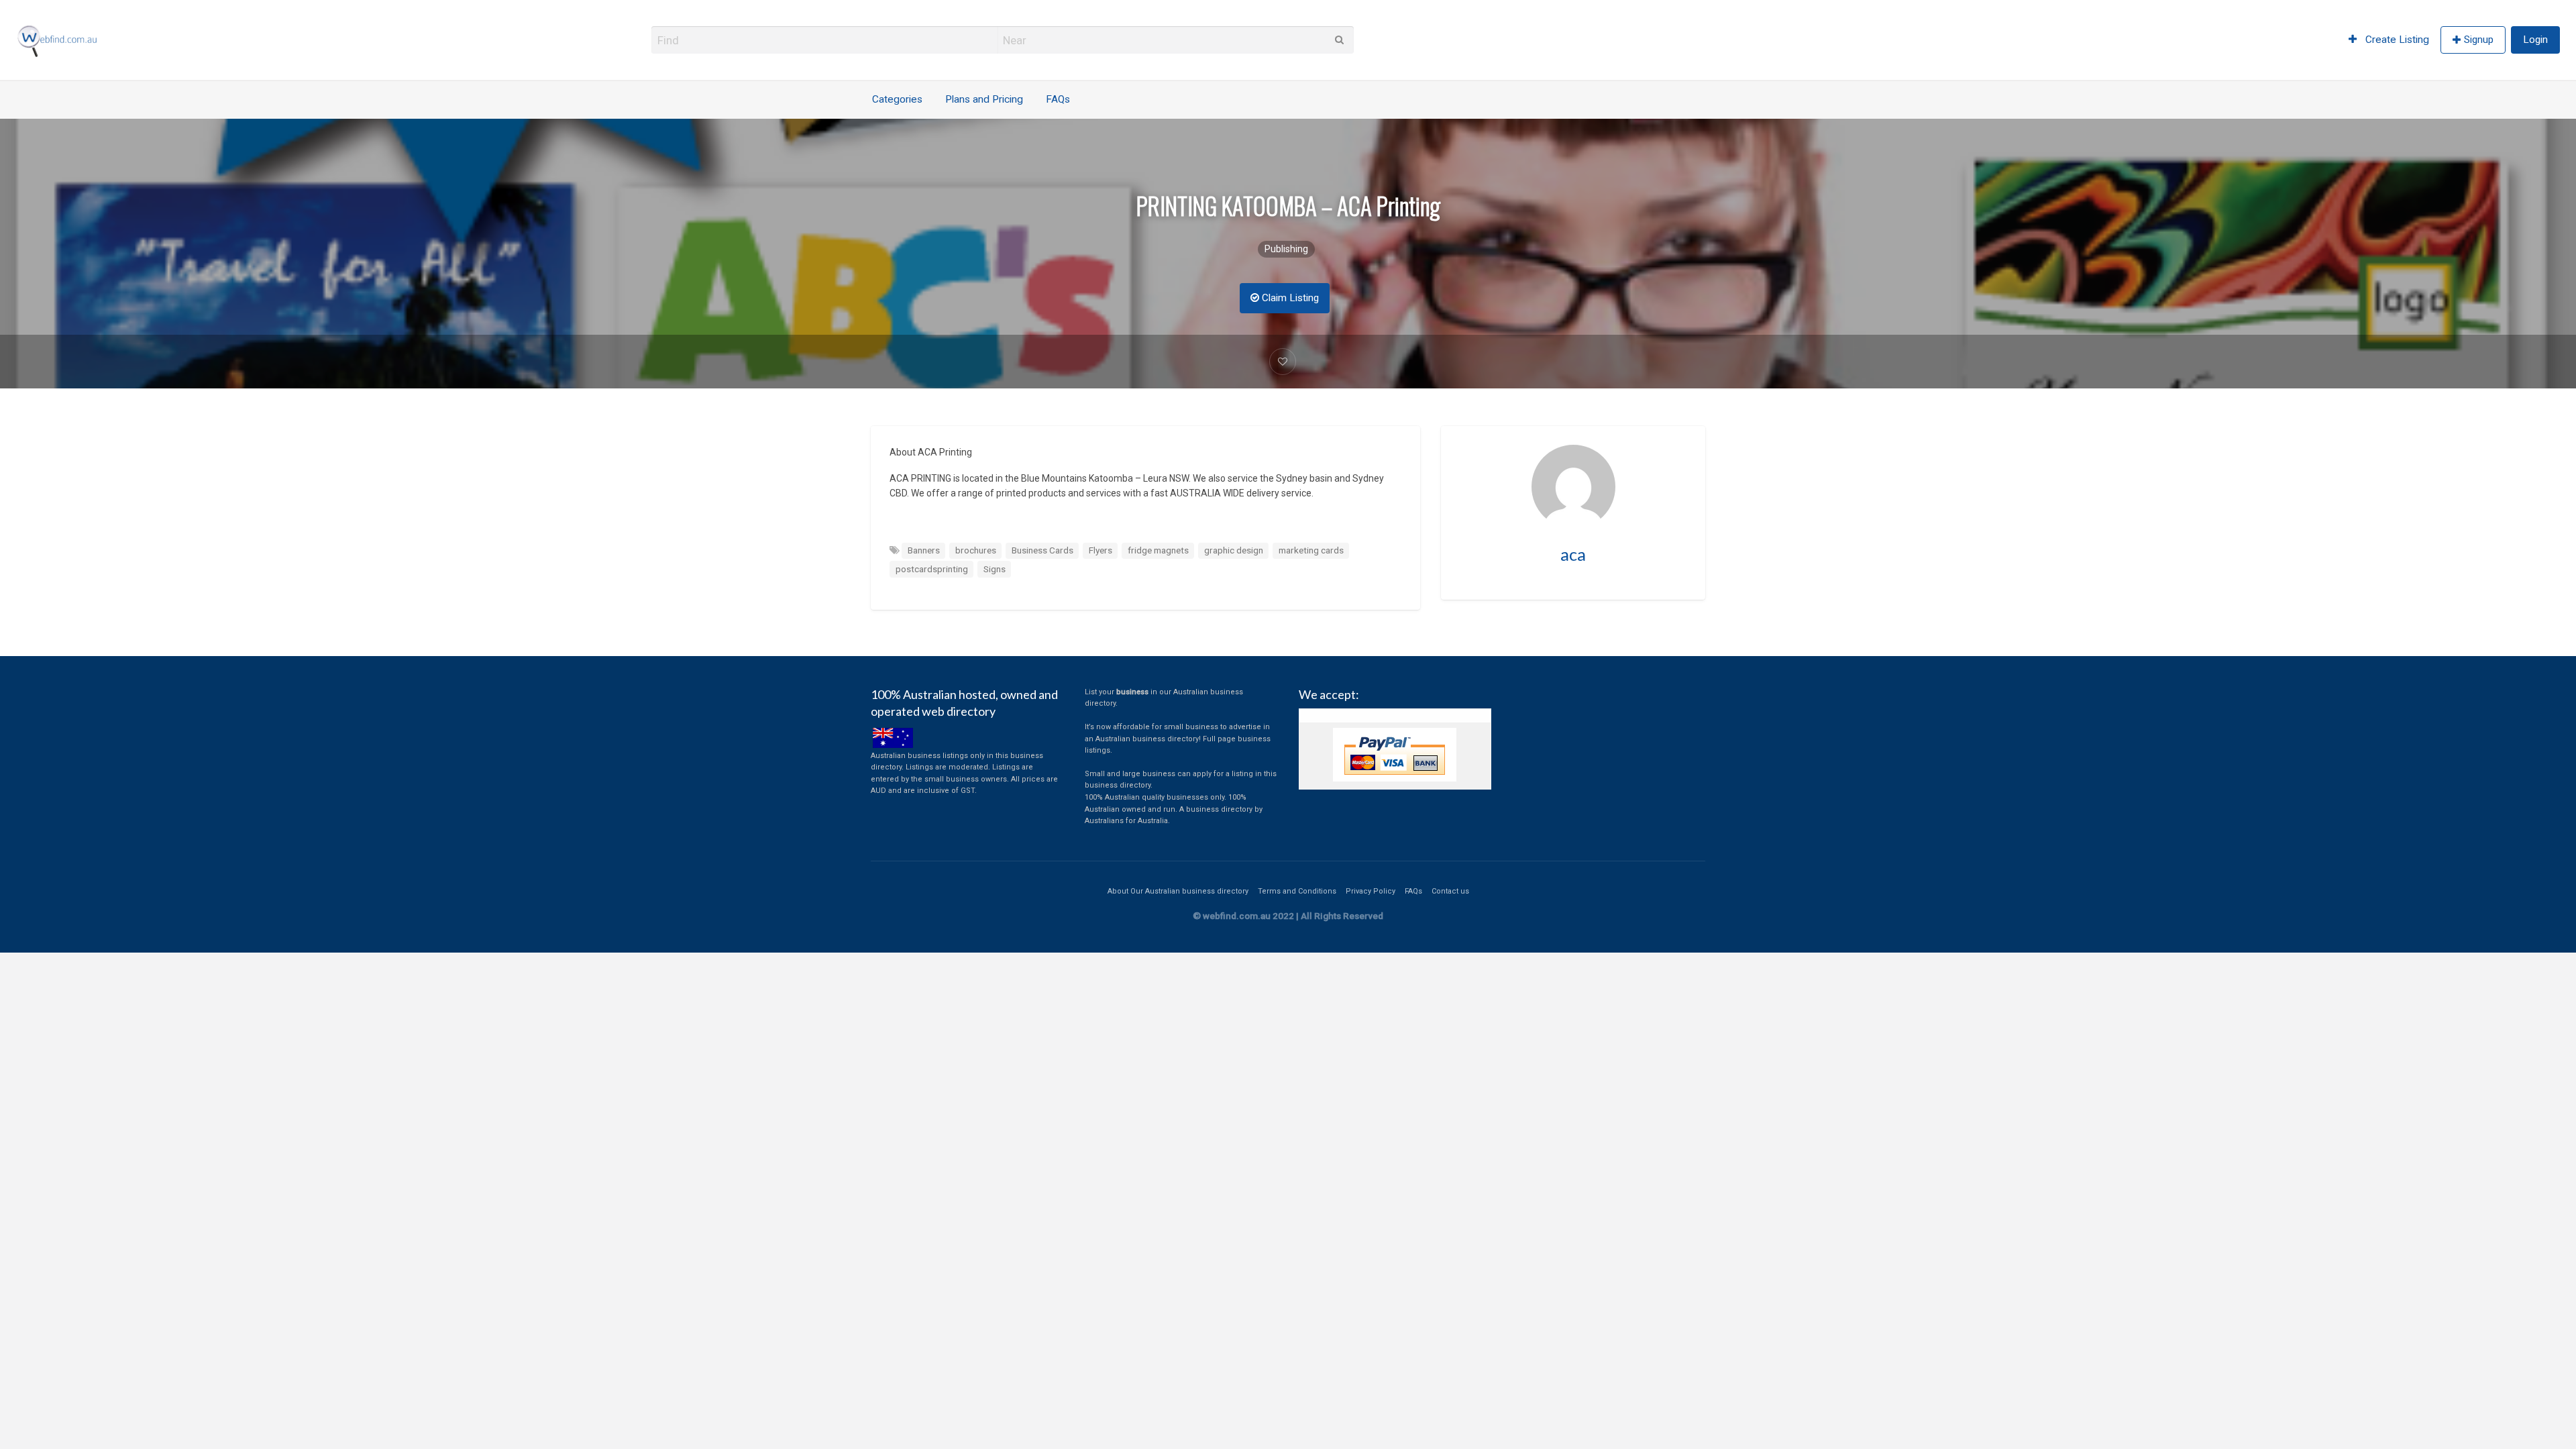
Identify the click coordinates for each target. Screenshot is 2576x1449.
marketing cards (1311, 550)
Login (2535, 40)
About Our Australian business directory (1178, 891)
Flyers (1101, 550)
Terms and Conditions (1297, 891)
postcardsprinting (932, 569)
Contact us (1450, 891)
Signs (995, 569)
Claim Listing (1289, 298)
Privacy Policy (1371, 891)
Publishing (1286, 249)
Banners (924, 550)
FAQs (1058, 99)
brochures (976, 550)
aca (1573, 554)
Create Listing (2396, 40)
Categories (897, 99)
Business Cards (1042, 550)
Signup (2479, 40)
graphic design (1234, 550)
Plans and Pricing (984, 99)
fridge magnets (1158, 550)
